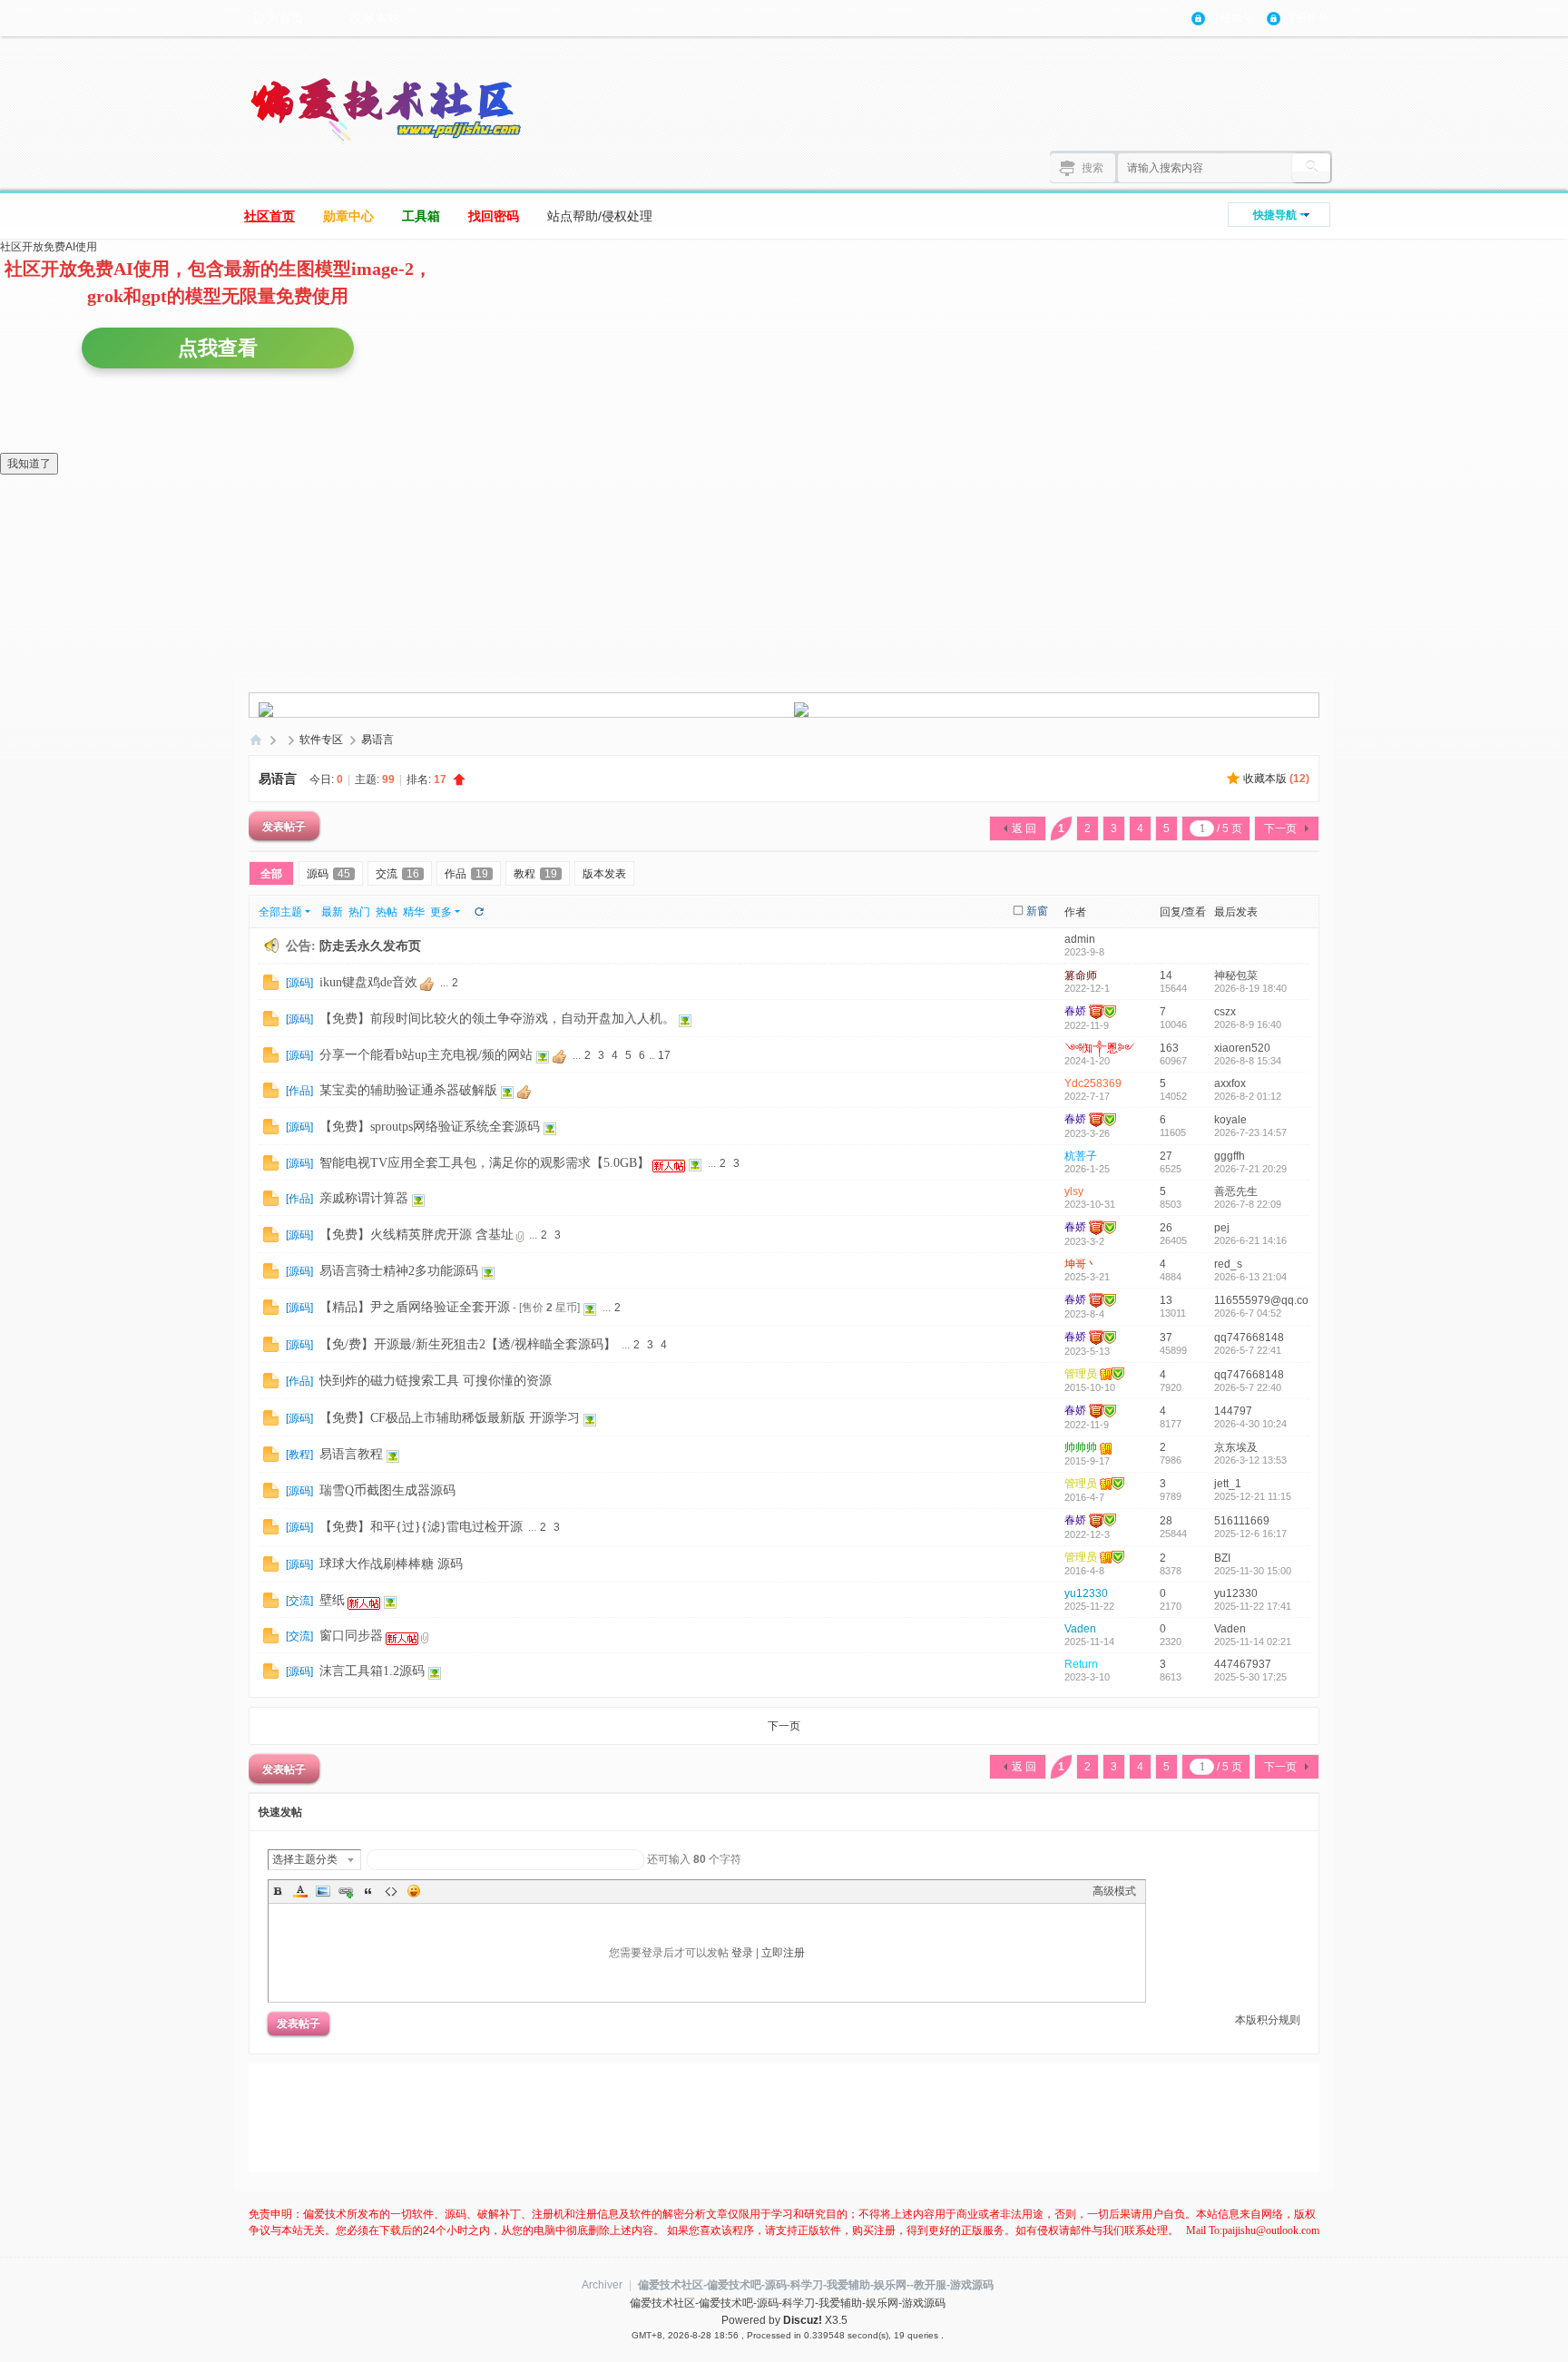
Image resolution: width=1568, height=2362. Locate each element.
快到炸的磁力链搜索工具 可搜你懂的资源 (436, 1381)
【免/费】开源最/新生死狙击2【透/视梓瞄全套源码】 (468, 1344)
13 (1166, 1300)
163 (1169, 1048)
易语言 (377, 740)
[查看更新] (478, 912)
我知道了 (29, 464)
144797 (1233, 1411)
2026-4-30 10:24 (1250, 1424)
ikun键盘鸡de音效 (368, 982)
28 (1166, 1521)
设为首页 (279, 18)
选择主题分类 (305, 1859)
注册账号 (1307, 18)
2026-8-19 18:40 (1250, 988)
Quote (368, 1891)
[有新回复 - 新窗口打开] (271, 982)
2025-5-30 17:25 (1250, 1677)
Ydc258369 (1093, 1083)
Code (391, 1891)
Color (300, 1891)
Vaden (1080, 1629)
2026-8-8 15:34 (1248, 1061)
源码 (328, 874)
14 (1166, 975)
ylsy (1074, 1191)
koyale (1230, 1120)
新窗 (1037, 911)
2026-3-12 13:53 (1250, 1460)
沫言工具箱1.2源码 (372, 1671)
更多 (441, 912)
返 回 (1024, 828)
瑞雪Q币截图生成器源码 (387, 1490)
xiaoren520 (1242, 1048)
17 (664, 1055)
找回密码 (494, 216)
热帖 (387, 912)
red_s (1228, 1264)
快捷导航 (1275, 215)
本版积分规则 (1268, 2020)
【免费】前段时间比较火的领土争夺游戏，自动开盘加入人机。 (497, 1019)
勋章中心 (348, 216)
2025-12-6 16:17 (1250, 1534)
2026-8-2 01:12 (1248, 1096)
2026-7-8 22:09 (1248, 1204)
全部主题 (280, 912)
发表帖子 (284, 826)
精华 (414, 912)
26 (1166, 1228)
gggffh (1230, 1156)
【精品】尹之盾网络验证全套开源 (415, 1307)
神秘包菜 (1236, 975)
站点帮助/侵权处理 (600, 216)
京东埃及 (1236, 1447)
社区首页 (269, 216)
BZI (1222, 1558)
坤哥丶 (1081, 1264)
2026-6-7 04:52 (1248, 1313)
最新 (332, 912)
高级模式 (1114, 1891)
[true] (1311, 168)
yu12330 (1086, 1593)
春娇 (1075, 1011)
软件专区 (321, 740)
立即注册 (783, 1953)
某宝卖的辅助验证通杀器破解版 (408, 1090)
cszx (1225, 1012)
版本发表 (604, 874)
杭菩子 (1081, 1156)
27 (1166, 1156)
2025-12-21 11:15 (1253, 1496)
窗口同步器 (351, 1636)
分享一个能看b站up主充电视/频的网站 (426, 1055)
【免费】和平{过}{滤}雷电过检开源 (421, 1527)
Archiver (602, 2285)
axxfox (1230, 1083)
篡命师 (1081, 975)
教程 (535, 874)
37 (1166, 1338)
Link (346, 1891)
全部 (271, 874)
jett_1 (1228, 1484)
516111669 (1242, 1521)
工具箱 (421, 216)
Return (1081, 1664)
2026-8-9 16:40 (1248, 1024)
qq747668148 (1249, 1338)
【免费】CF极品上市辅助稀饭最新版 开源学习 (450, 1418)
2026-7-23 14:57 (1250, 1132)
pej (1222, 1228)
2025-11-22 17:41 (1253, 1606)
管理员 (1081, 1374)
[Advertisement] (802, 2118)
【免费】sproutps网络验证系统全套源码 (430, 1127)
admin (1080, 939)
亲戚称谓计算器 (364, 1198)
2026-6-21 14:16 (1250, 1240)
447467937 (1243, 1664)
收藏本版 (1276, 779)
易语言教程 (351, 1454)
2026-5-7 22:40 (1248, 1387)
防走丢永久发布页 (370, 946)
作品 (466, 874)
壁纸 (332, 1600)
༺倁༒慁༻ (1100, 1048)
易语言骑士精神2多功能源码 (399, 1271)
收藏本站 (375, 18)
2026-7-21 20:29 (1250, 1169)
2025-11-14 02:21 (1253, 1642)
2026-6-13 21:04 (1250, 1277)
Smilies (414, 1891)
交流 (397, 874)
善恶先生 (1236, 1191)
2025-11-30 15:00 (1253, 1571)
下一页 (1280, 828)
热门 (359, 912)
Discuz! (803, 2320)
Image (323, 1891)
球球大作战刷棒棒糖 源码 (391, 1564)
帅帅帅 (1081, 1447)
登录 (742, 1953)
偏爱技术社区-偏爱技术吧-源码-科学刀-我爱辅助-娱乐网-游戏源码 (256, 740)
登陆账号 (1231, 18)
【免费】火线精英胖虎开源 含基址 (416, 1235)
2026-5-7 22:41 (1248, 1350)
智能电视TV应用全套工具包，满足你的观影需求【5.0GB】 (485, 1163)
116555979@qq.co (1261, 1300)
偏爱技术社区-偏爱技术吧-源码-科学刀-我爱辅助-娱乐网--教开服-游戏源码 (816, 2285)
